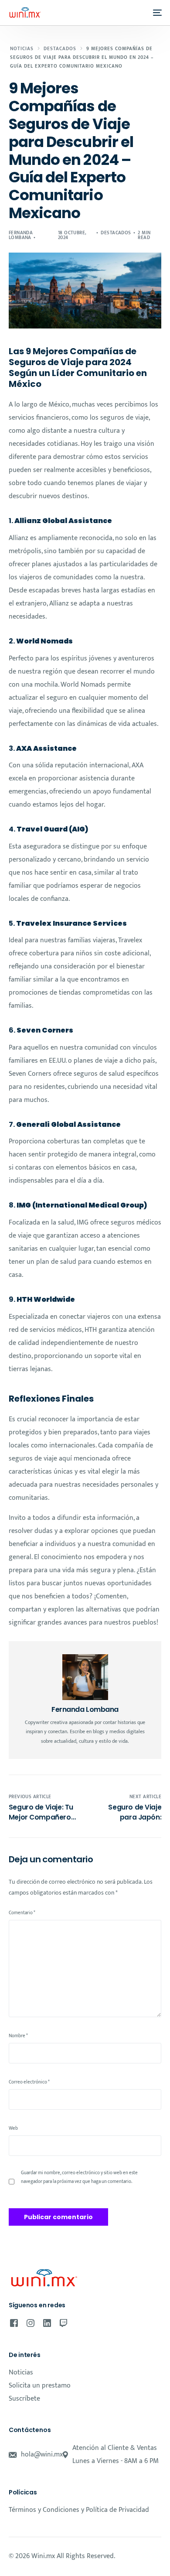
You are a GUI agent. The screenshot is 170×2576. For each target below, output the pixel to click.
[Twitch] (63, 2323)
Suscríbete (24, 2399)
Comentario (22, 1913)
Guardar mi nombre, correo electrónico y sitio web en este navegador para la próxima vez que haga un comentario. (79, 2177)
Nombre (18, 2036)
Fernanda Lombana (21, 235)
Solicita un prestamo (40, 2386)
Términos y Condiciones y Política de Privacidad (79, 2510)
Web (13, 2128)
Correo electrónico (29, 2082)
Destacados (116, 233)
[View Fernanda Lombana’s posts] (85, 1677)
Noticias (21, 2372)
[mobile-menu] (155, 13)
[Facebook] (14, 2323)
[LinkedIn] (47, 2323)
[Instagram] (31, 2323)
